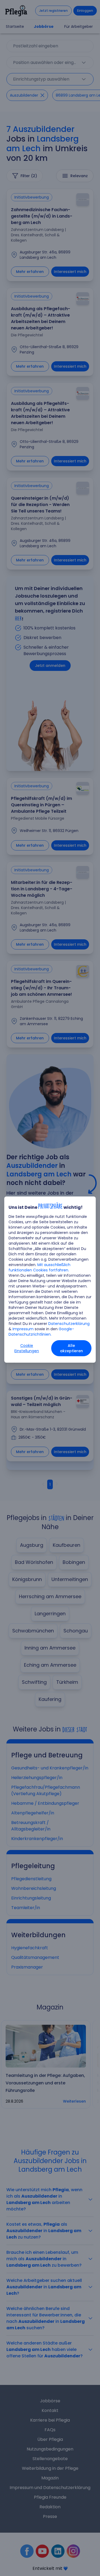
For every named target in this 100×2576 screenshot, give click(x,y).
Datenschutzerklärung (69, 1324)
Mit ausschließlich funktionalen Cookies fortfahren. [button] (39, 1267)
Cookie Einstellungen (27, 1348)
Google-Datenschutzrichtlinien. (41, 1332)
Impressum (23, 1329)
